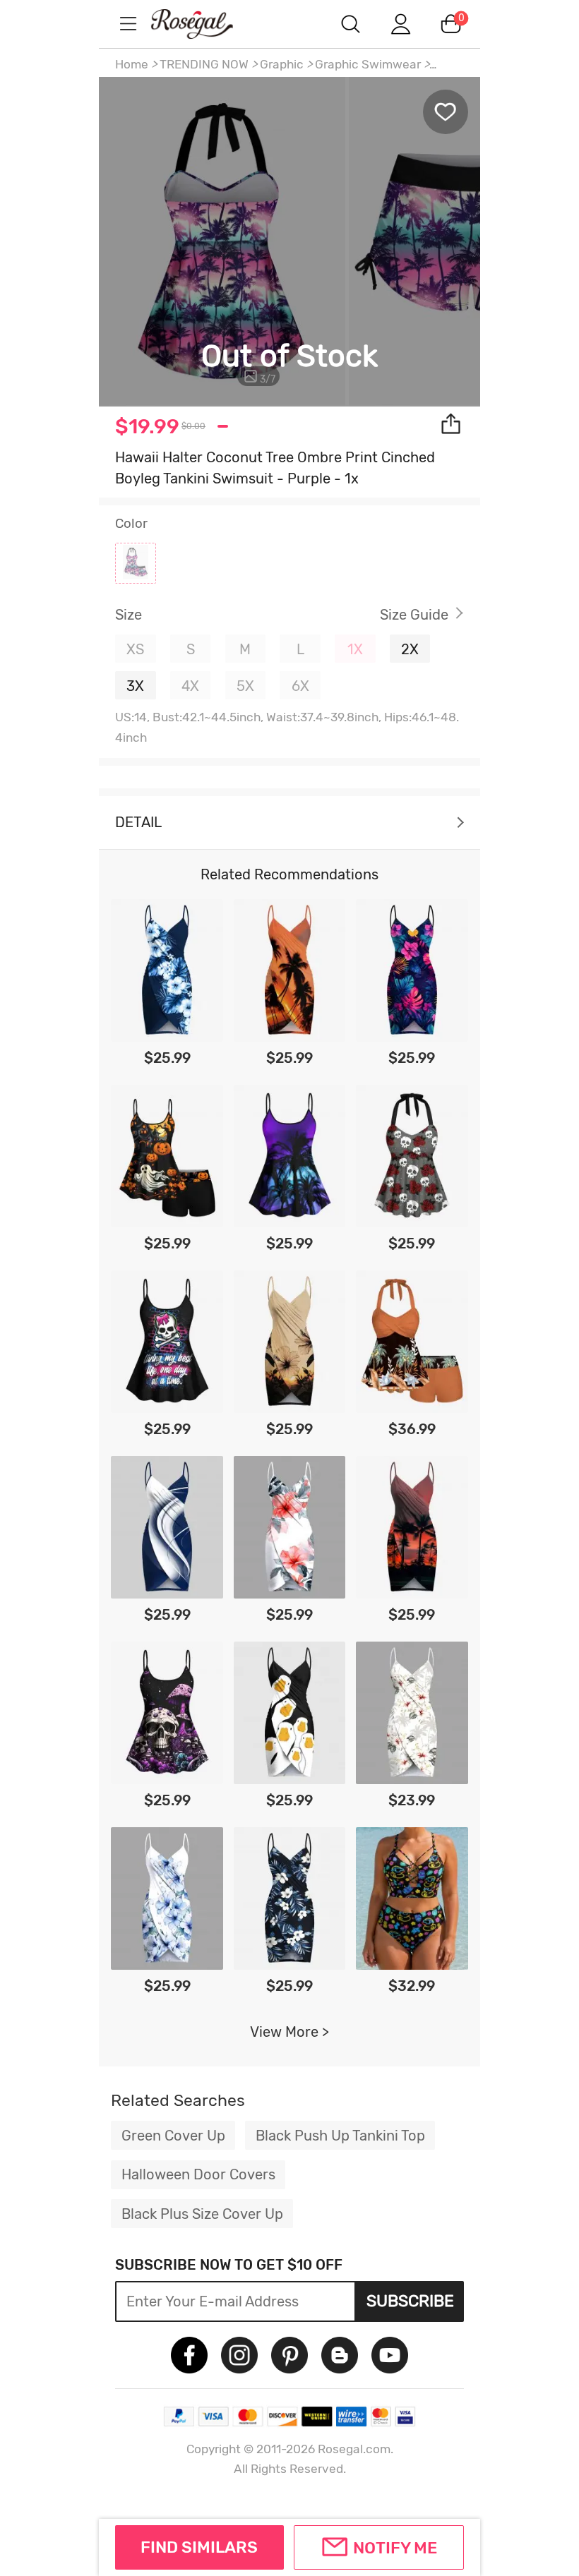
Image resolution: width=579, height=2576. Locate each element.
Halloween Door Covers (198, 2174)
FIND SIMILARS (199, 2547)
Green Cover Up (173, 2136)
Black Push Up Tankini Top (340, 2136)
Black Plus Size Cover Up (202, 2214)
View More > (289, 2032)
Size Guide (414, 615)
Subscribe (410, 2301)
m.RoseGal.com (205, 24)
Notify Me (395, 2548)
